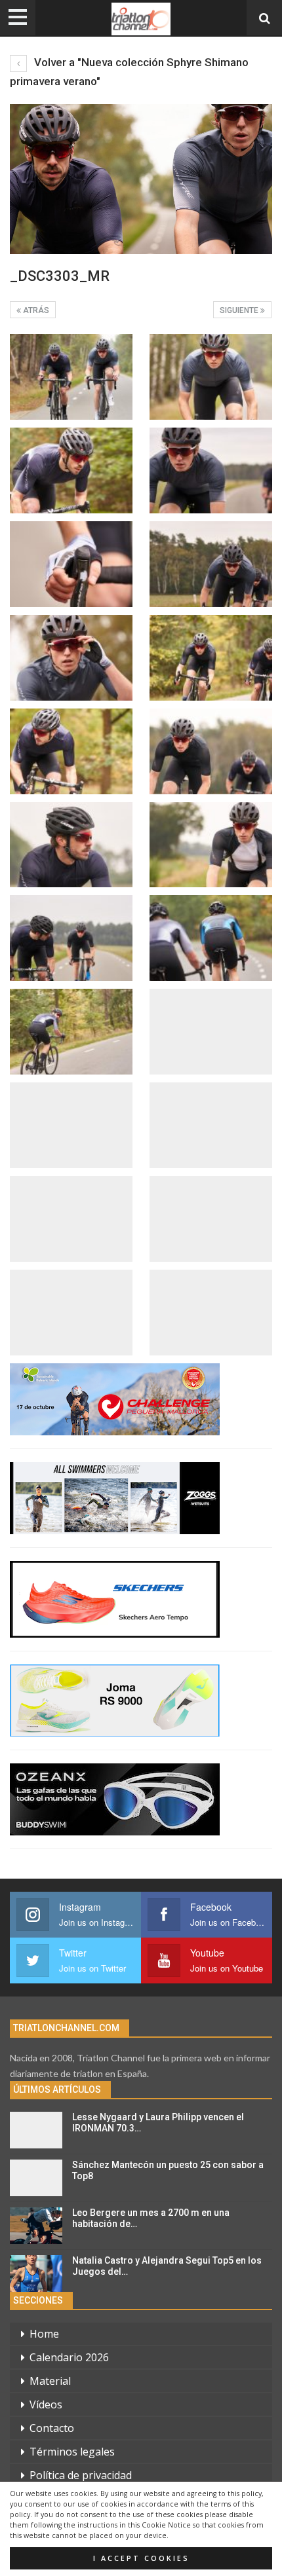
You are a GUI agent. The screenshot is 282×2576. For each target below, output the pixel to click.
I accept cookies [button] (141, 2558)
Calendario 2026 (69, 2357)
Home (44, 2334)
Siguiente (240, 310)
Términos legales (72, 2452)
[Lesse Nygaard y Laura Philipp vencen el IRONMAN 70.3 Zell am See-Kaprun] (36, 2130)
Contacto (52, 2428)
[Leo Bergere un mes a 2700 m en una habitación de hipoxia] (36, 2226)
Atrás (35, 310)
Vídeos (46, 2404)
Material (50, 2381)
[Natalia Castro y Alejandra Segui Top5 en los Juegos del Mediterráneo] (36, 2273)
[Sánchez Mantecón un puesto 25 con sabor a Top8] (36, 2178)
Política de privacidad (81, 2475)
